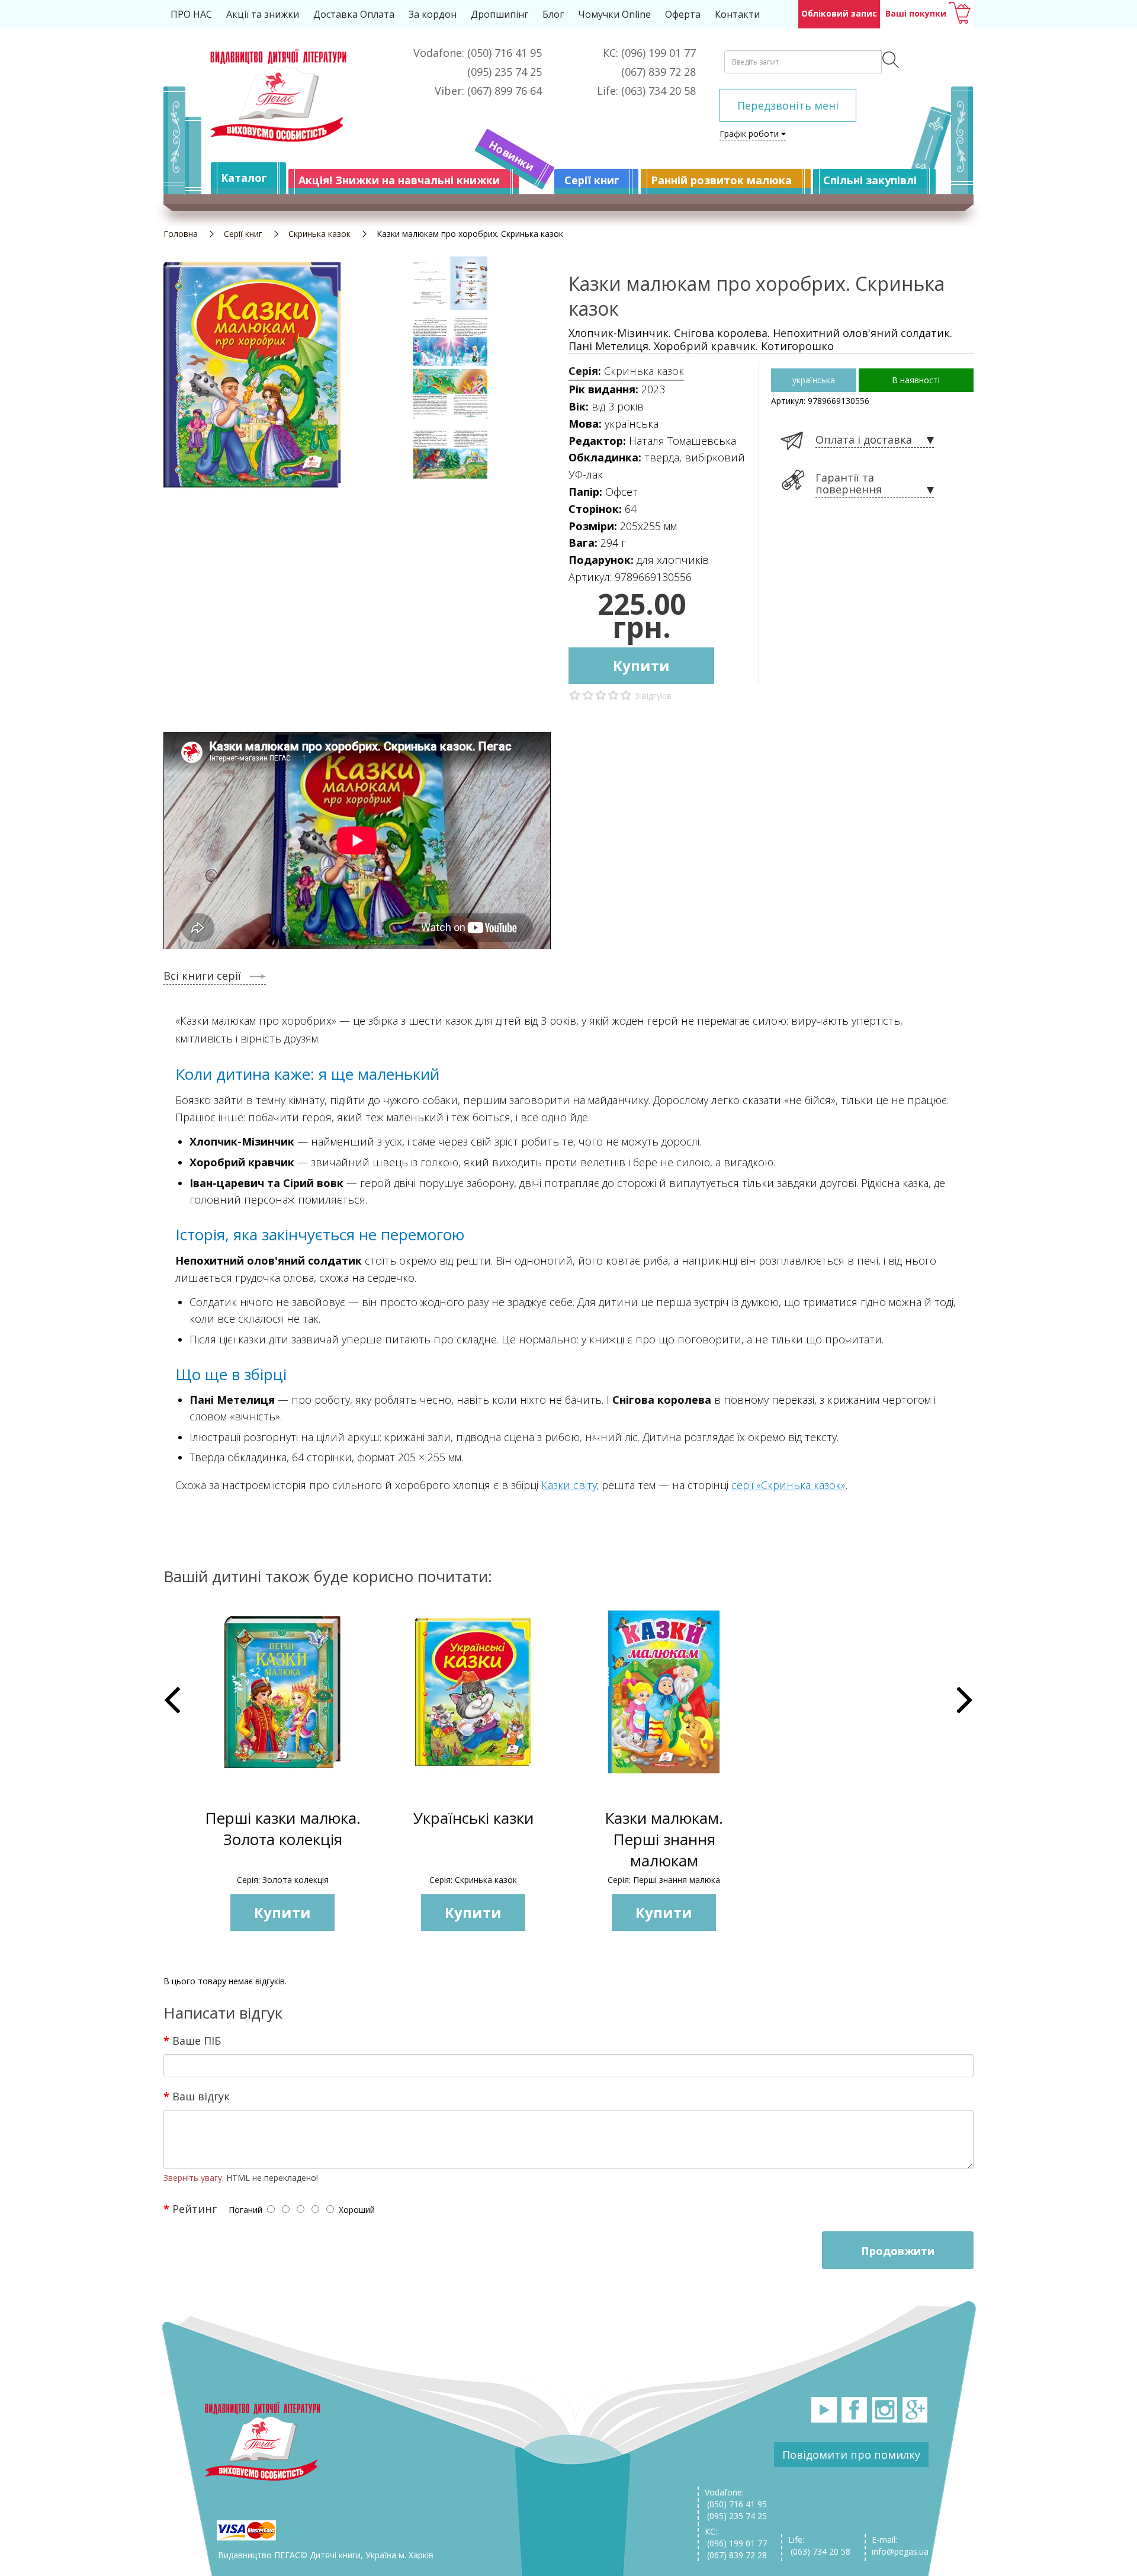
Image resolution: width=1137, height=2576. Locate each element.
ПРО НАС (191, 14)
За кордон (433, 14)
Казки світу (569, 1485)
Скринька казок (319, 234)
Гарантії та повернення (849, 484)
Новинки (512, 156)
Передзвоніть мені (788, 105)
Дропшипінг (500, 14)
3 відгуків (653, 696)
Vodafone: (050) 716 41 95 (736, 2498)
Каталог (244, 178)
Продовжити (898, 2251)
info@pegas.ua (900, 2551)
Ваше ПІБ (197, 2040)
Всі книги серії (202, 976)
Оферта (683, 14)
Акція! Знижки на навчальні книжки (399, 180)
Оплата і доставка (864, 440)
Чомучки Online (614, 14)
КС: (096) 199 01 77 (736, 2537)
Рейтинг (195, 2208)
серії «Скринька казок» (788, 1485)
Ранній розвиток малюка (721, 180)
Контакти (737, 14)
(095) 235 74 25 (736, 2516)
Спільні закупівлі (870, 180)
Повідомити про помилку (851, 2455)
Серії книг (592, 180)
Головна (181, 234)
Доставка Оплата (354, 14)
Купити (641, 665)
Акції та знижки (263, 14)
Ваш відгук (201, 2096)
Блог (553, 14)
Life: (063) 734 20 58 (819, 2545)
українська (814, 380)
